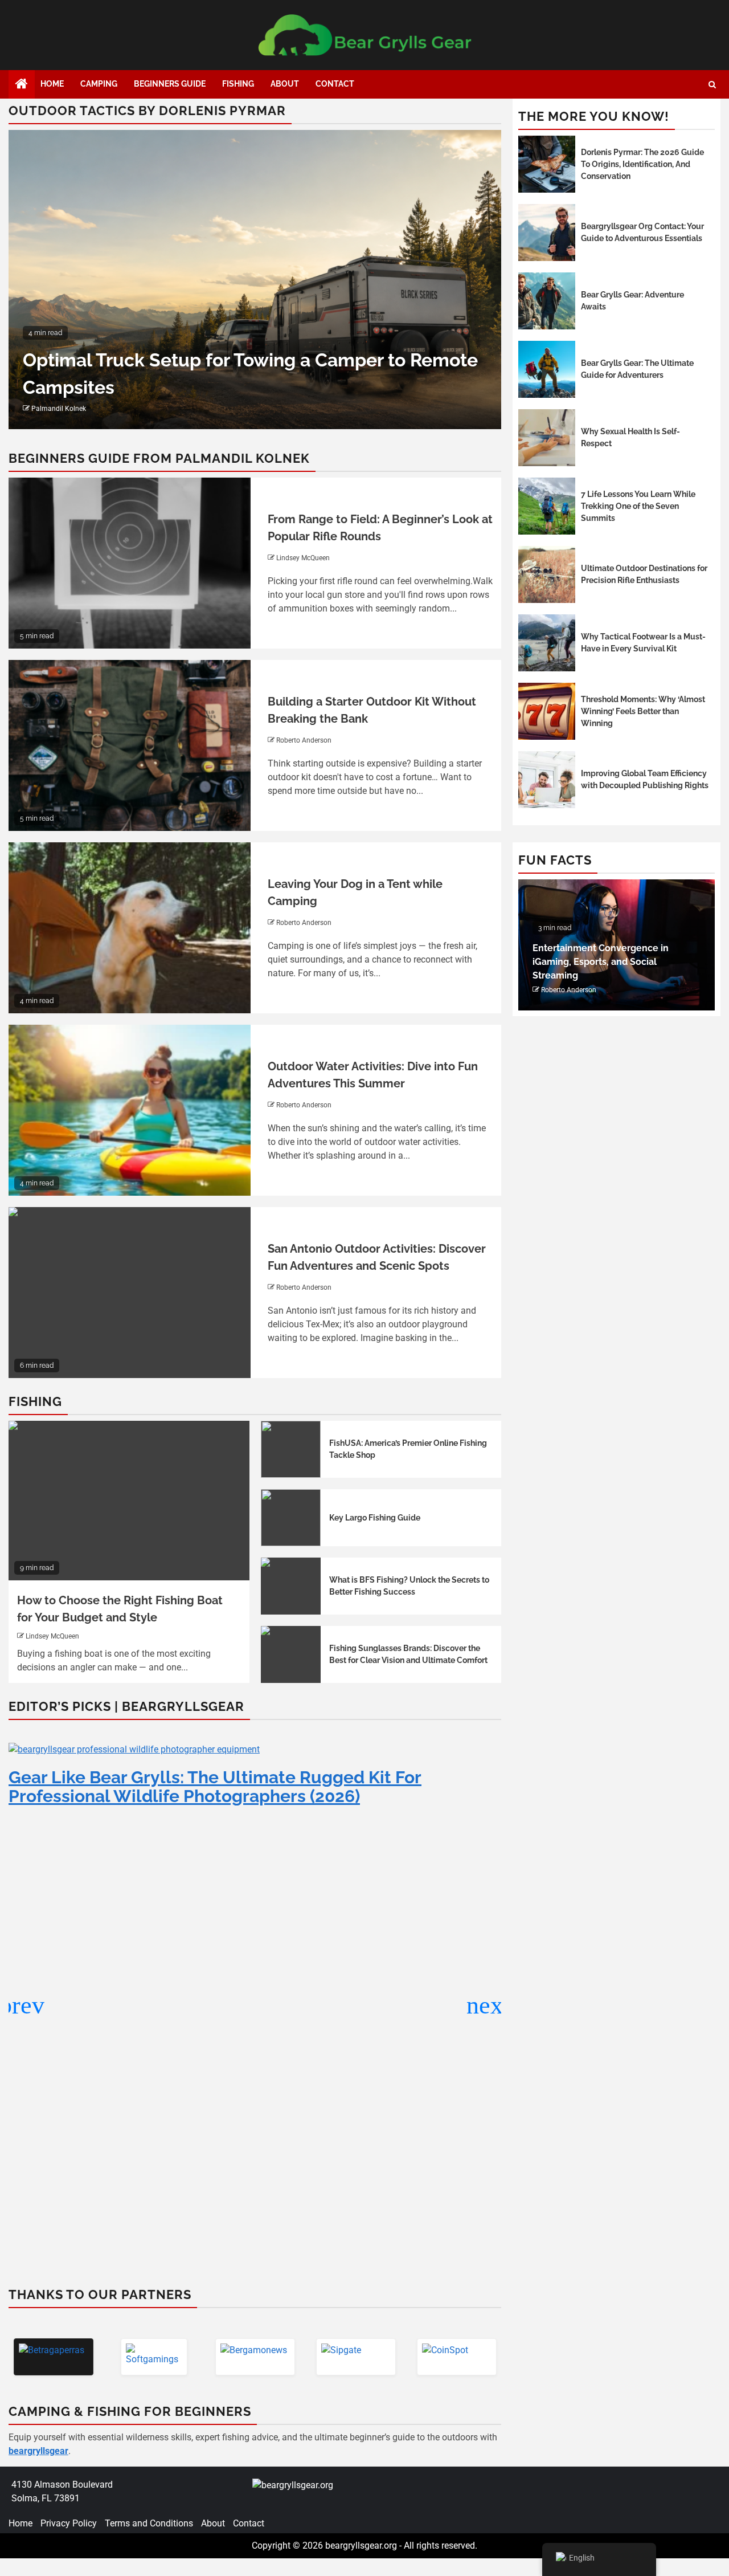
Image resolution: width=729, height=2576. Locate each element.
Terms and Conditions (149, 2523)
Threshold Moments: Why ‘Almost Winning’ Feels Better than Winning (643, 711)
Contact (335, 84)
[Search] (712, 85)
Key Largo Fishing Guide (375, 1518)
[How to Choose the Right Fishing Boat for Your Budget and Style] (129, 1501)
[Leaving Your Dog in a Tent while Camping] (130, 928)
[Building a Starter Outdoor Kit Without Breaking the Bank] (130, 745)
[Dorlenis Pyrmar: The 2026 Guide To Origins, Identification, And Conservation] (547, 164)
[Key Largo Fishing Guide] (291, 1518)
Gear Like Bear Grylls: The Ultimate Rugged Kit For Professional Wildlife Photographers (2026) (215, 1787)
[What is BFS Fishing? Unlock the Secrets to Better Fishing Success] (291, 1586)
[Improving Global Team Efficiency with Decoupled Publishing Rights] (547, 780)
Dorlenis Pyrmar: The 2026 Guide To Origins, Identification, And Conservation (642, 164)
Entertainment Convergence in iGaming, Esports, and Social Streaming (601, 962)
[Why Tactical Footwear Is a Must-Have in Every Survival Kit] (547, 643)
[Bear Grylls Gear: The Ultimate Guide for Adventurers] (547, 369)
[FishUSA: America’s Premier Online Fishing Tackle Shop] (291, 1449)
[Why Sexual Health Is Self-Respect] (547, 438)
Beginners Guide (170, 84)
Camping (99, 84)
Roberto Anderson (304, 740)
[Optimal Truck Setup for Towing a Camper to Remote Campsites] (255, 280)
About (285, 84)
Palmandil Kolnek (59, 409)
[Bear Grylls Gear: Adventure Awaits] (547, 301)
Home (52, 84)
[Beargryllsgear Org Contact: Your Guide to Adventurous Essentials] (547, 233)
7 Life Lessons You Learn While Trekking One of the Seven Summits (638, 506)
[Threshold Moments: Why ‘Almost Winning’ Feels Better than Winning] (547, 711)
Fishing (238, 84)
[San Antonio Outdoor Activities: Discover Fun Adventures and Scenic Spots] (130, 1293)
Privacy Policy (69, 2523)
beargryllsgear (38, 2451)
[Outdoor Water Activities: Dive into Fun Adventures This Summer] (130, 1110)
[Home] (22, 85)
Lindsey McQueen (303, 558)
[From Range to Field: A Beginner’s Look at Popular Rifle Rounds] (130, 563)
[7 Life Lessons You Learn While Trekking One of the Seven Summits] (547, 506)
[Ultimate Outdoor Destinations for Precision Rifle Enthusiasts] (547, 574)
